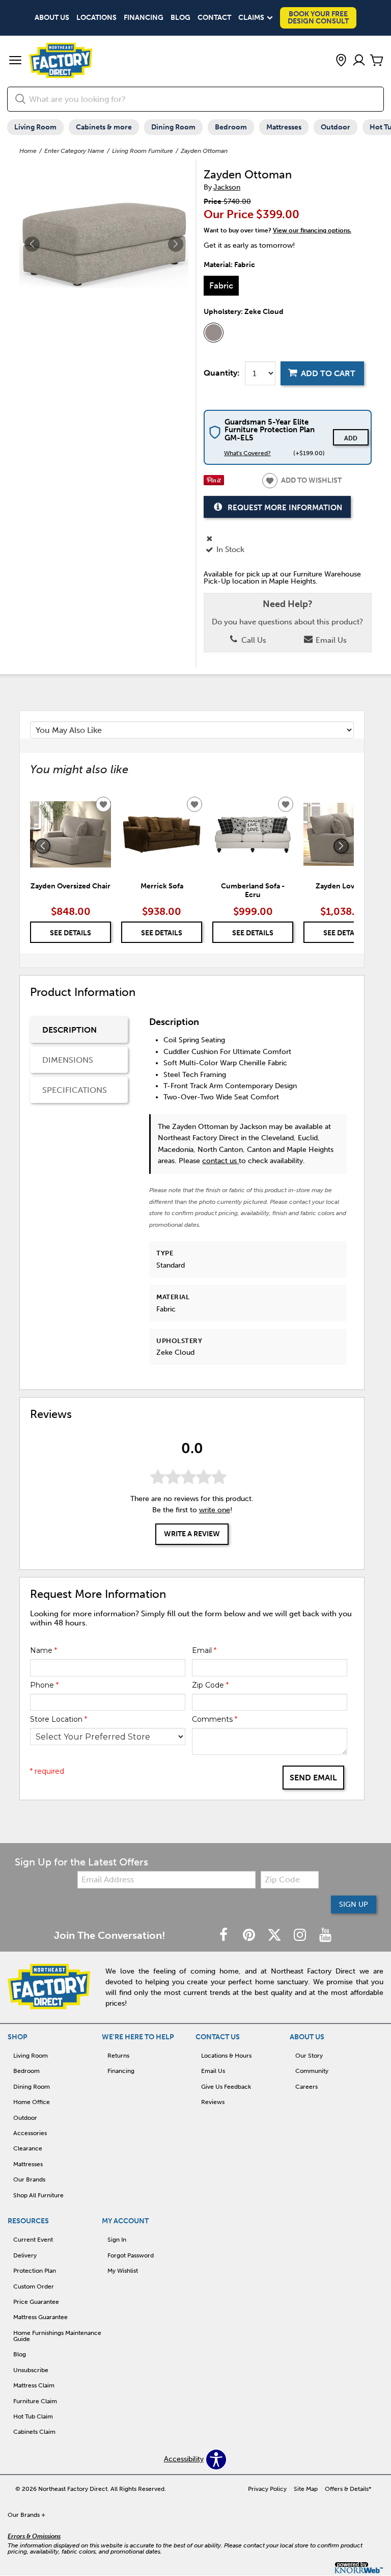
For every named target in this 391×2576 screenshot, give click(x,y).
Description (69, 1030)
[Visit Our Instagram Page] (301, 1936)
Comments (215, 1719)
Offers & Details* (348, 2489)
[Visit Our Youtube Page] (325, 1936)
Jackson (227, 187)
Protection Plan (35, 2271)
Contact (214, 18)
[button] (15, 61)
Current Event (33, 2240)
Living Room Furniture (143, 151)
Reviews (213, 2102)
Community (312, 2071)
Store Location (59, 1719)
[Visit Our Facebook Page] (225, 1936)
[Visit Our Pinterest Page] (250, 1936)
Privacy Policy (267, 2489)
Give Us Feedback (226, 2087)
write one (215, 1510)
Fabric (221, 285)
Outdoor (336, 127)
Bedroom (231, 127)
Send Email (313, 1778)
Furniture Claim (35, 2401)
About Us (52, 18)
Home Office (32, 2102)
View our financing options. (312, 230)
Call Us (253, 640)
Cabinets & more (104, 127)
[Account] (359, 61)
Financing (144, 18)
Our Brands (29, 2179)
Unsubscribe (31, 2370)
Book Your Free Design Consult (318, 18)
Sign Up (354, 1904)
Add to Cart (328, 373)
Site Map (306, 2489)
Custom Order (34, 2286)
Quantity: (222, 373)
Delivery (25, 2255)
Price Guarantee (36, 2302)
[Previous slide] (43, 846)
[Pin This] (214, 483)
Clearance (28, 2148)
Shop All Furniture (38, 2195)
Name (44, 1650)
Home (28, 151)
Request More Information (285, 508)
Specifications (75, 1090)
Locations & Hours (226, 2056)
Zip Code (210, 1685)
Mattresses (284, 127)
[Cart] (377, 61)
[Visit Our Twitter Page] (275, 1936)
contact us (220, 1161)
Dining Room (173, 127)
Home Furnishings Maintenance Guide (57, 2336)
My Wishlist (123, 2271)
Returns (118, 2056)
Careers (306, 2087)
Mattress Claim (34, 2385)
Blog (180, 18)
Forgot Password (131, 2255)
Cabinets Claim (34, 2432)
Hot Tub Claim (33, 2416)
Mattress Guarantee (40, 2317)
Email (204, 1650)
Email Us (330, 640)
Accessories (30, 2133)
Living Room (35, 127)
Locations (96, 18)
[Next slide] (341, 846)
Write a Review (192, 1534)
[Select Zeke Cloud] (214, 333)
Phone (44, 1685)
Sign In (117, 2240)
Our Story (309, 2056)
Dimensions (68, 1060)
